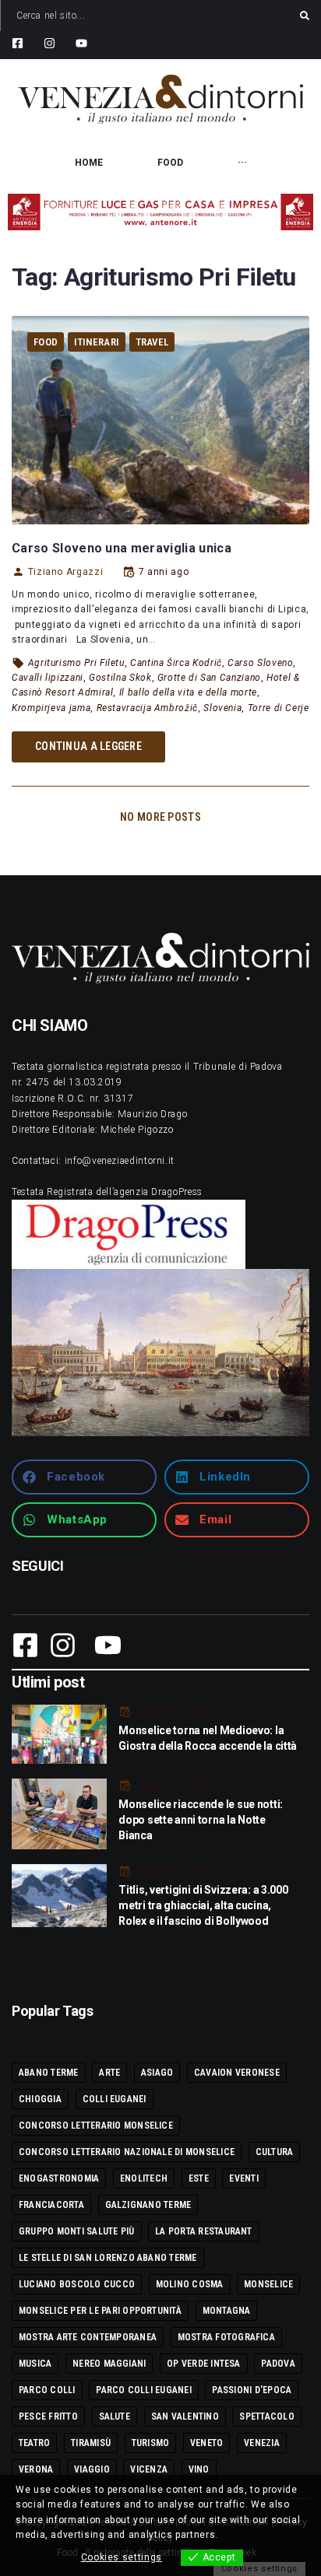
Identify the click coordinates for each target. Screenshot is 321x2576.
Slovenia (222, 708)
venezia (262, 2443)
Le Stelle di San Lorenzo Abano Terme (108, 2258)
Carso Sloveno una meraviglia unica (122, 548)
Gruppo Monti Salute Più (77, 2231)
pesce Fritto (48, 2417)
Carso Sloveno (260, 663)
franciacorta (51, 2205)
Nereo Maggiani (109, 2364)
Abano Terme (49, 2073)
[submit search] (305, 16)
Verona (36, 2469)
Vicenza (149, 2469)
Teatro (34, 2443)
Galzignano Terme (148, 2205)
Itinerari (97, 342)
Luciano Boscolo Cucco (77, 2284)
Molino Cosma (190, 2284)
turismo (151, 2443)
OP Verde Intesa (204, 2364)
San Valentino (185, 2417)
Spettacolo (266, 2417)
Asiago (157, 2073)
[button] (84, 1477)
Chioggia (40, 2099)
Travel (152, 342)
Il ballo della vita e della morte (188, 692)
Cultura (275, 2152)
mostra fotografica (226, 2337)
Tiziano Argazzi (65, 572)
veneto (206, 2443)
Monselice (268, 2284)
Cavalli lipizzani (48, 678)
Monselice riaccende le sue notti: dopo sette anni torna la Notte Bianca (201, 1820)
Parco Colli (47, 2390)
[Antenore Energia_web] (160, 212)
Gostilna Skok (120, 678)
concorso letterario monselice (96, 2126)
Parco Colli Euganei (144, 2390)
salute (115, 2417)
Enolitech (144, 2178)
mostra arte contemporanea (88, 2337)
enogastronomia (59, 2178)
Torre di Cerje (279, 708)
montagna (227, 2311)
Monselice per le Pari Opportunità (100, 2311)
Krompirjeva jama (51, 708)
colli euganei (115, 2099)
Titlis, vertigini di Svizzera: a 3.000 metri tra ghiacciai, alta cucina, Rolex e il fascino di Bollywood (203, 1905)
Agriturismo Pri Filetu (76, 663)
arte (109, 2073)
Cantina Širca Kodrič (176, 663)
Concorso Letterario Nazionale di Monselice (127, 2152)
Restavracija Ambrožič (147, 708)
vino (199, 2469)
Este (199, 2178)
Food (46, 342)
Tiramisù (91, 2443)
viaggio (92, 2469)
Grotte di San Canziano (209, 678)
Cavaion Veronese (237, 2073)
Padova (278, 2364)
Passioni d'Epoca (252, 2390)
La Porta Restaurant (204, 2231)
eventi (243, 2178)
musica (35, 2364)
